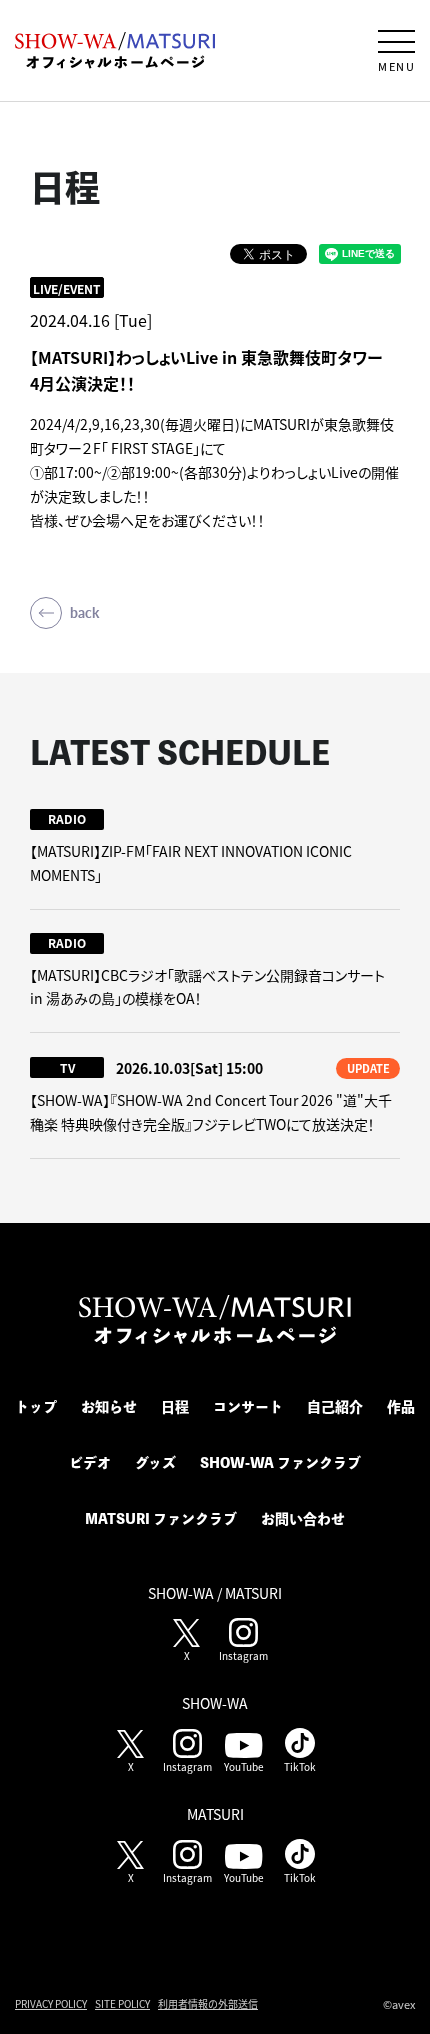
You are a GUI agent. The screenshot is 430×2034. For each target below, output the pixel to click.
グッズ (155, 1463)
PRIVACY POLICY (51, 2003)
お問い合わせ (303, 1519)
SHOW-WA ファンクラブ (280, 1463)
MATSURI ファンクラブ (161, 1519)
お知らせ (109, 1407)
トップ (36, 1407)
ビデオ (90, 1463)
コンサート (248, 1407)
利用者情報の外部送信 (208, 2003)
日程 (175, 1407)
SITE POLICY (122, 2003)
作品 (401, 1407)
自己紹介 (335, 1407)
